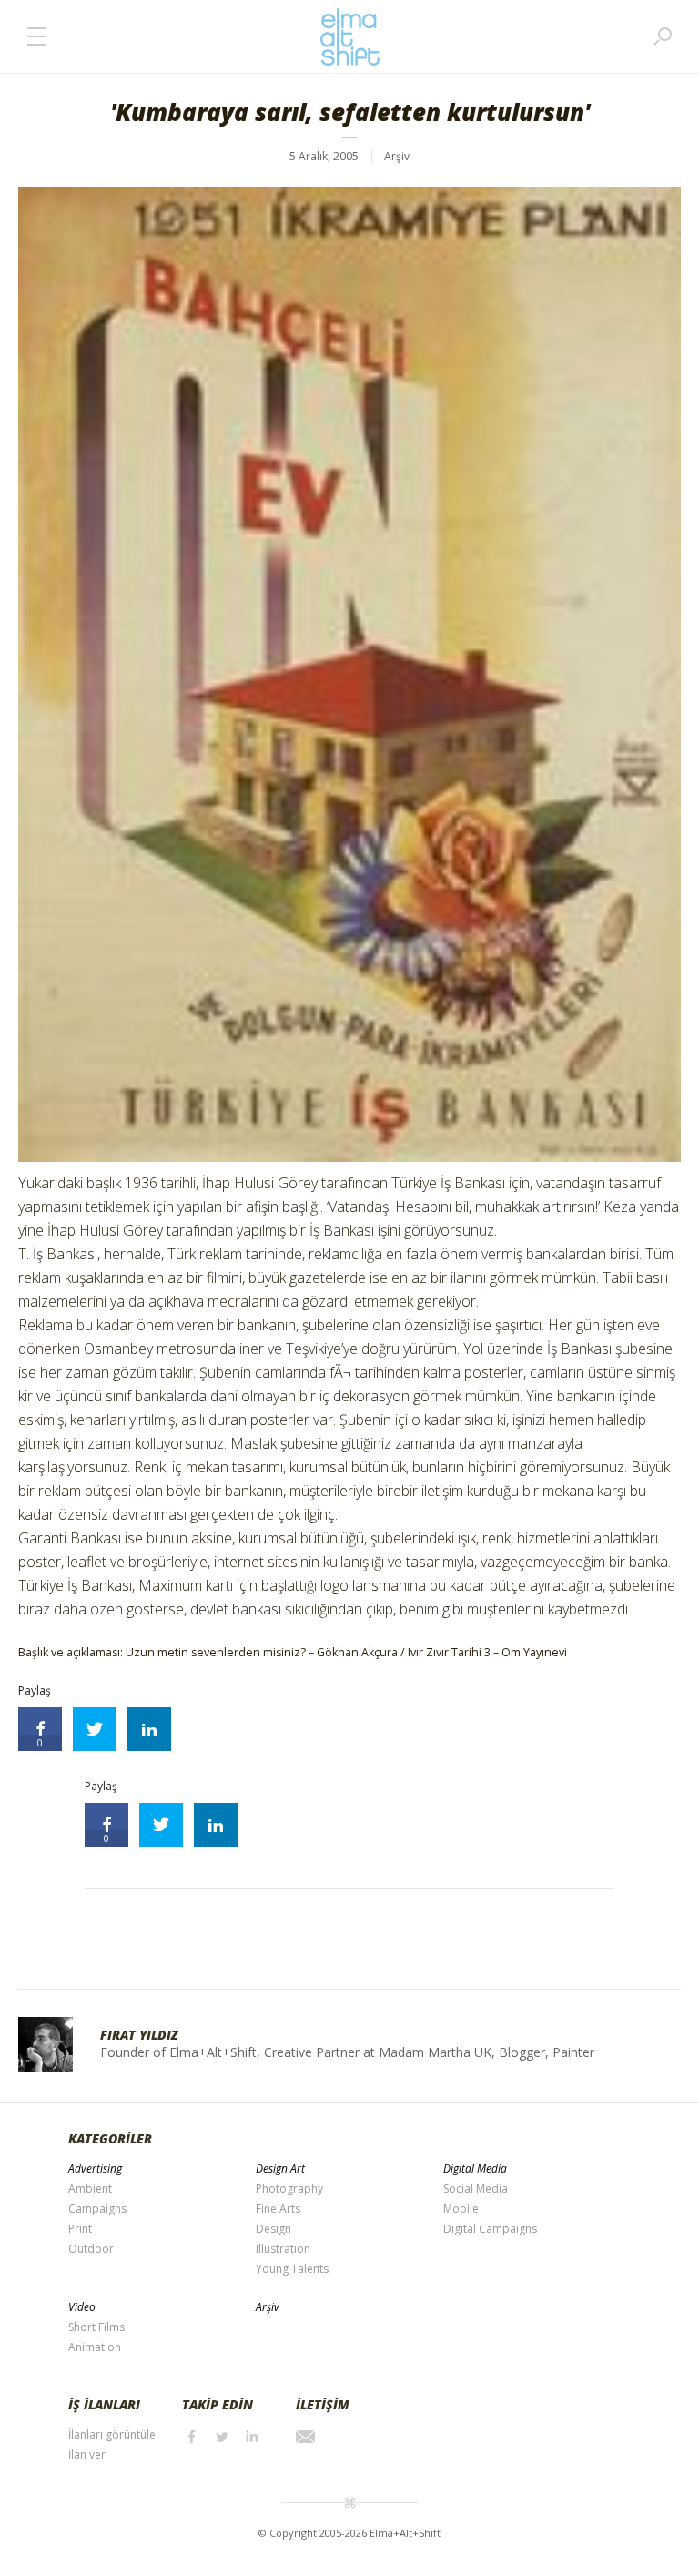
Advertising (95, 2169)
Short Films (96, 2327)
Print (80, 2229)
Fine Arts (278, 2209)
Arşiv (397, 156)
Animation (95, 2347)
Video (82, 2307)
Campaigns (97, 2209)
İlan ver (87, 2454)
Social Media (476, 2189)
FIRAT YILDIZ (139, 2035)
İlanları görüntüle (112, 2434)
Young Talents (292, 2269)
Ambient (90, 2189)
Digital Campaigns (490, 2229)
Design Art (280, 2169)
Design (274, 2229)
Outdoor (91, 2249)
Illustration (283, 2249)
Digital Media (475, 2169)
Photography (289, 2189)
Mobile (461, 2209)
